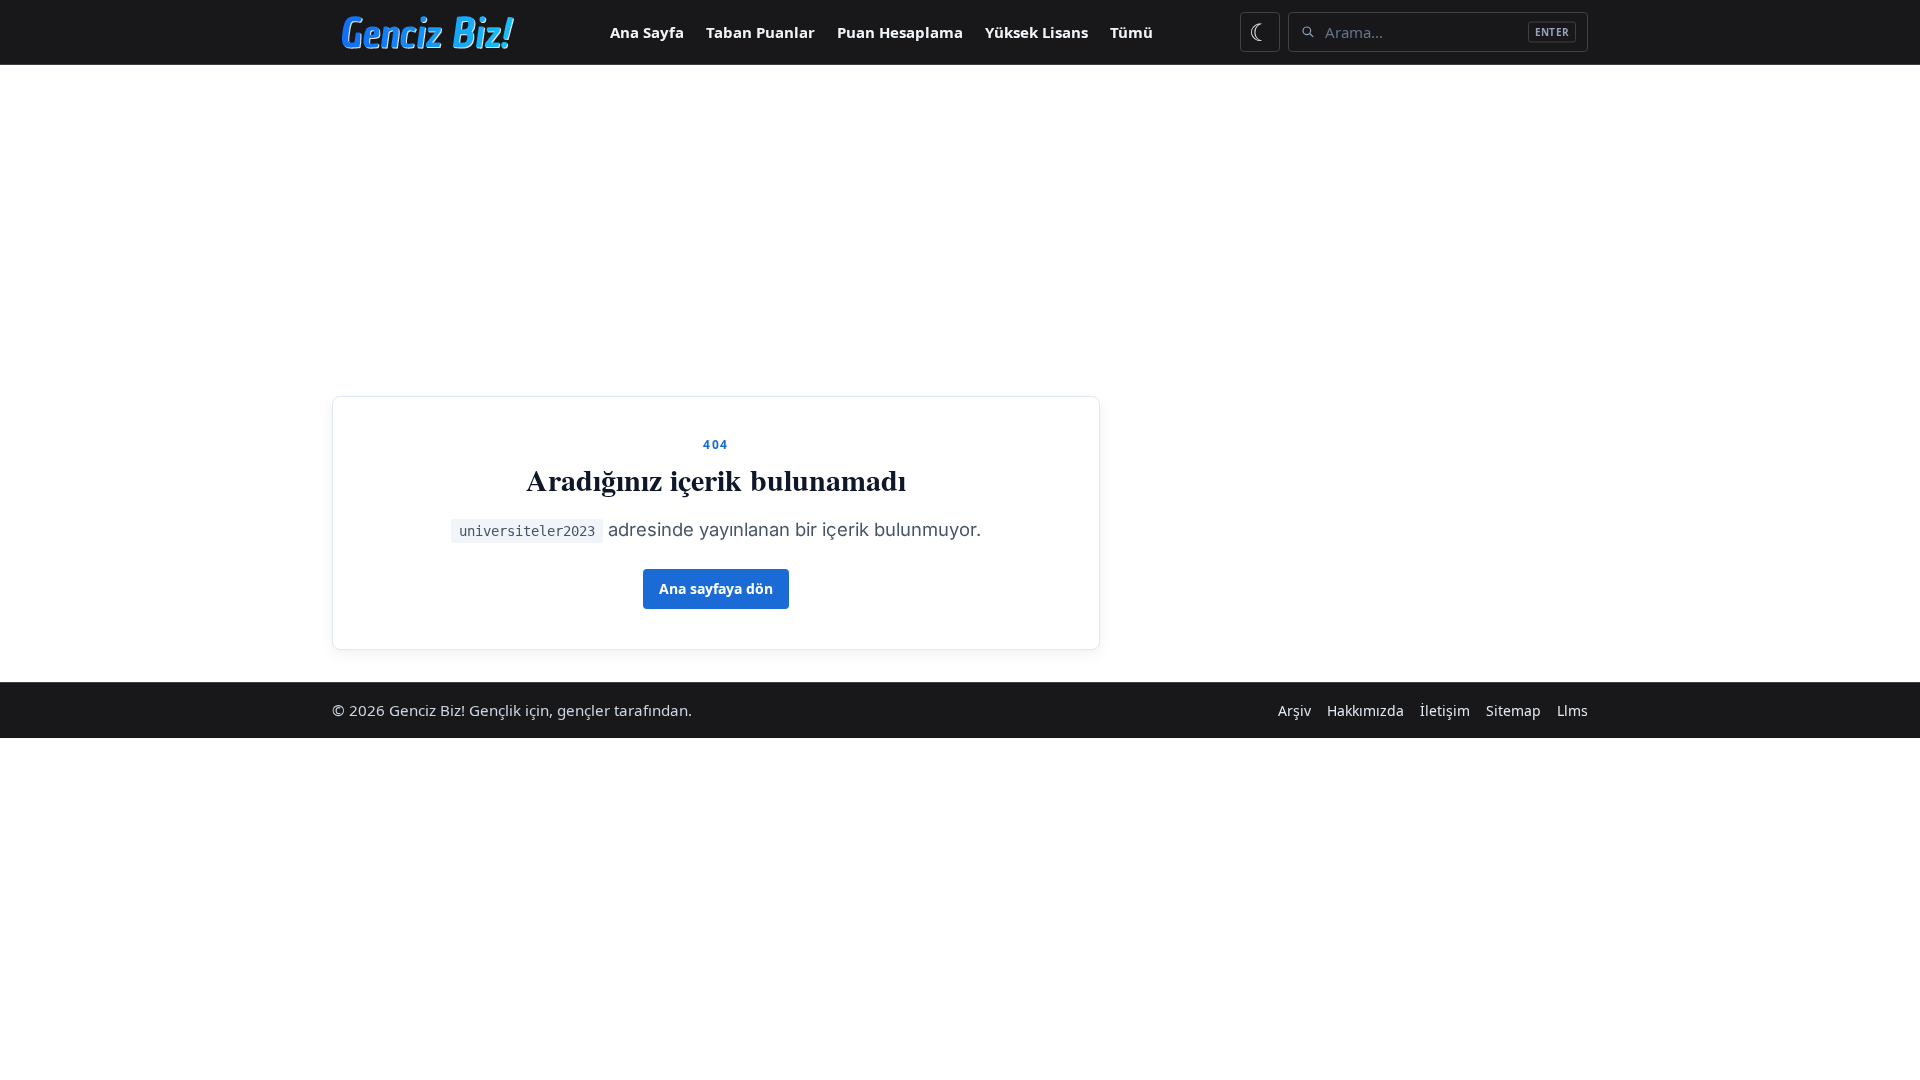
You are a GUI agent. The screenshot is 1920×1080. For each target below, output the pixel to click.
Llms (1572, 710)
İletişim (1445, 710)
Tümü (1131, 32)
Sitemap (1513, 710)
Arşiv (1294, 710)
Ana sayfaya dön (716, 588)
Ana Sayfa (647, 32)
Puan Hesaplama (900, 32)
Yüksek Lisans (1036, 32)
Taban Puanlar (760, 32)
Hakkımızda (1365, 710)
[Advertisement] (960, 229)
